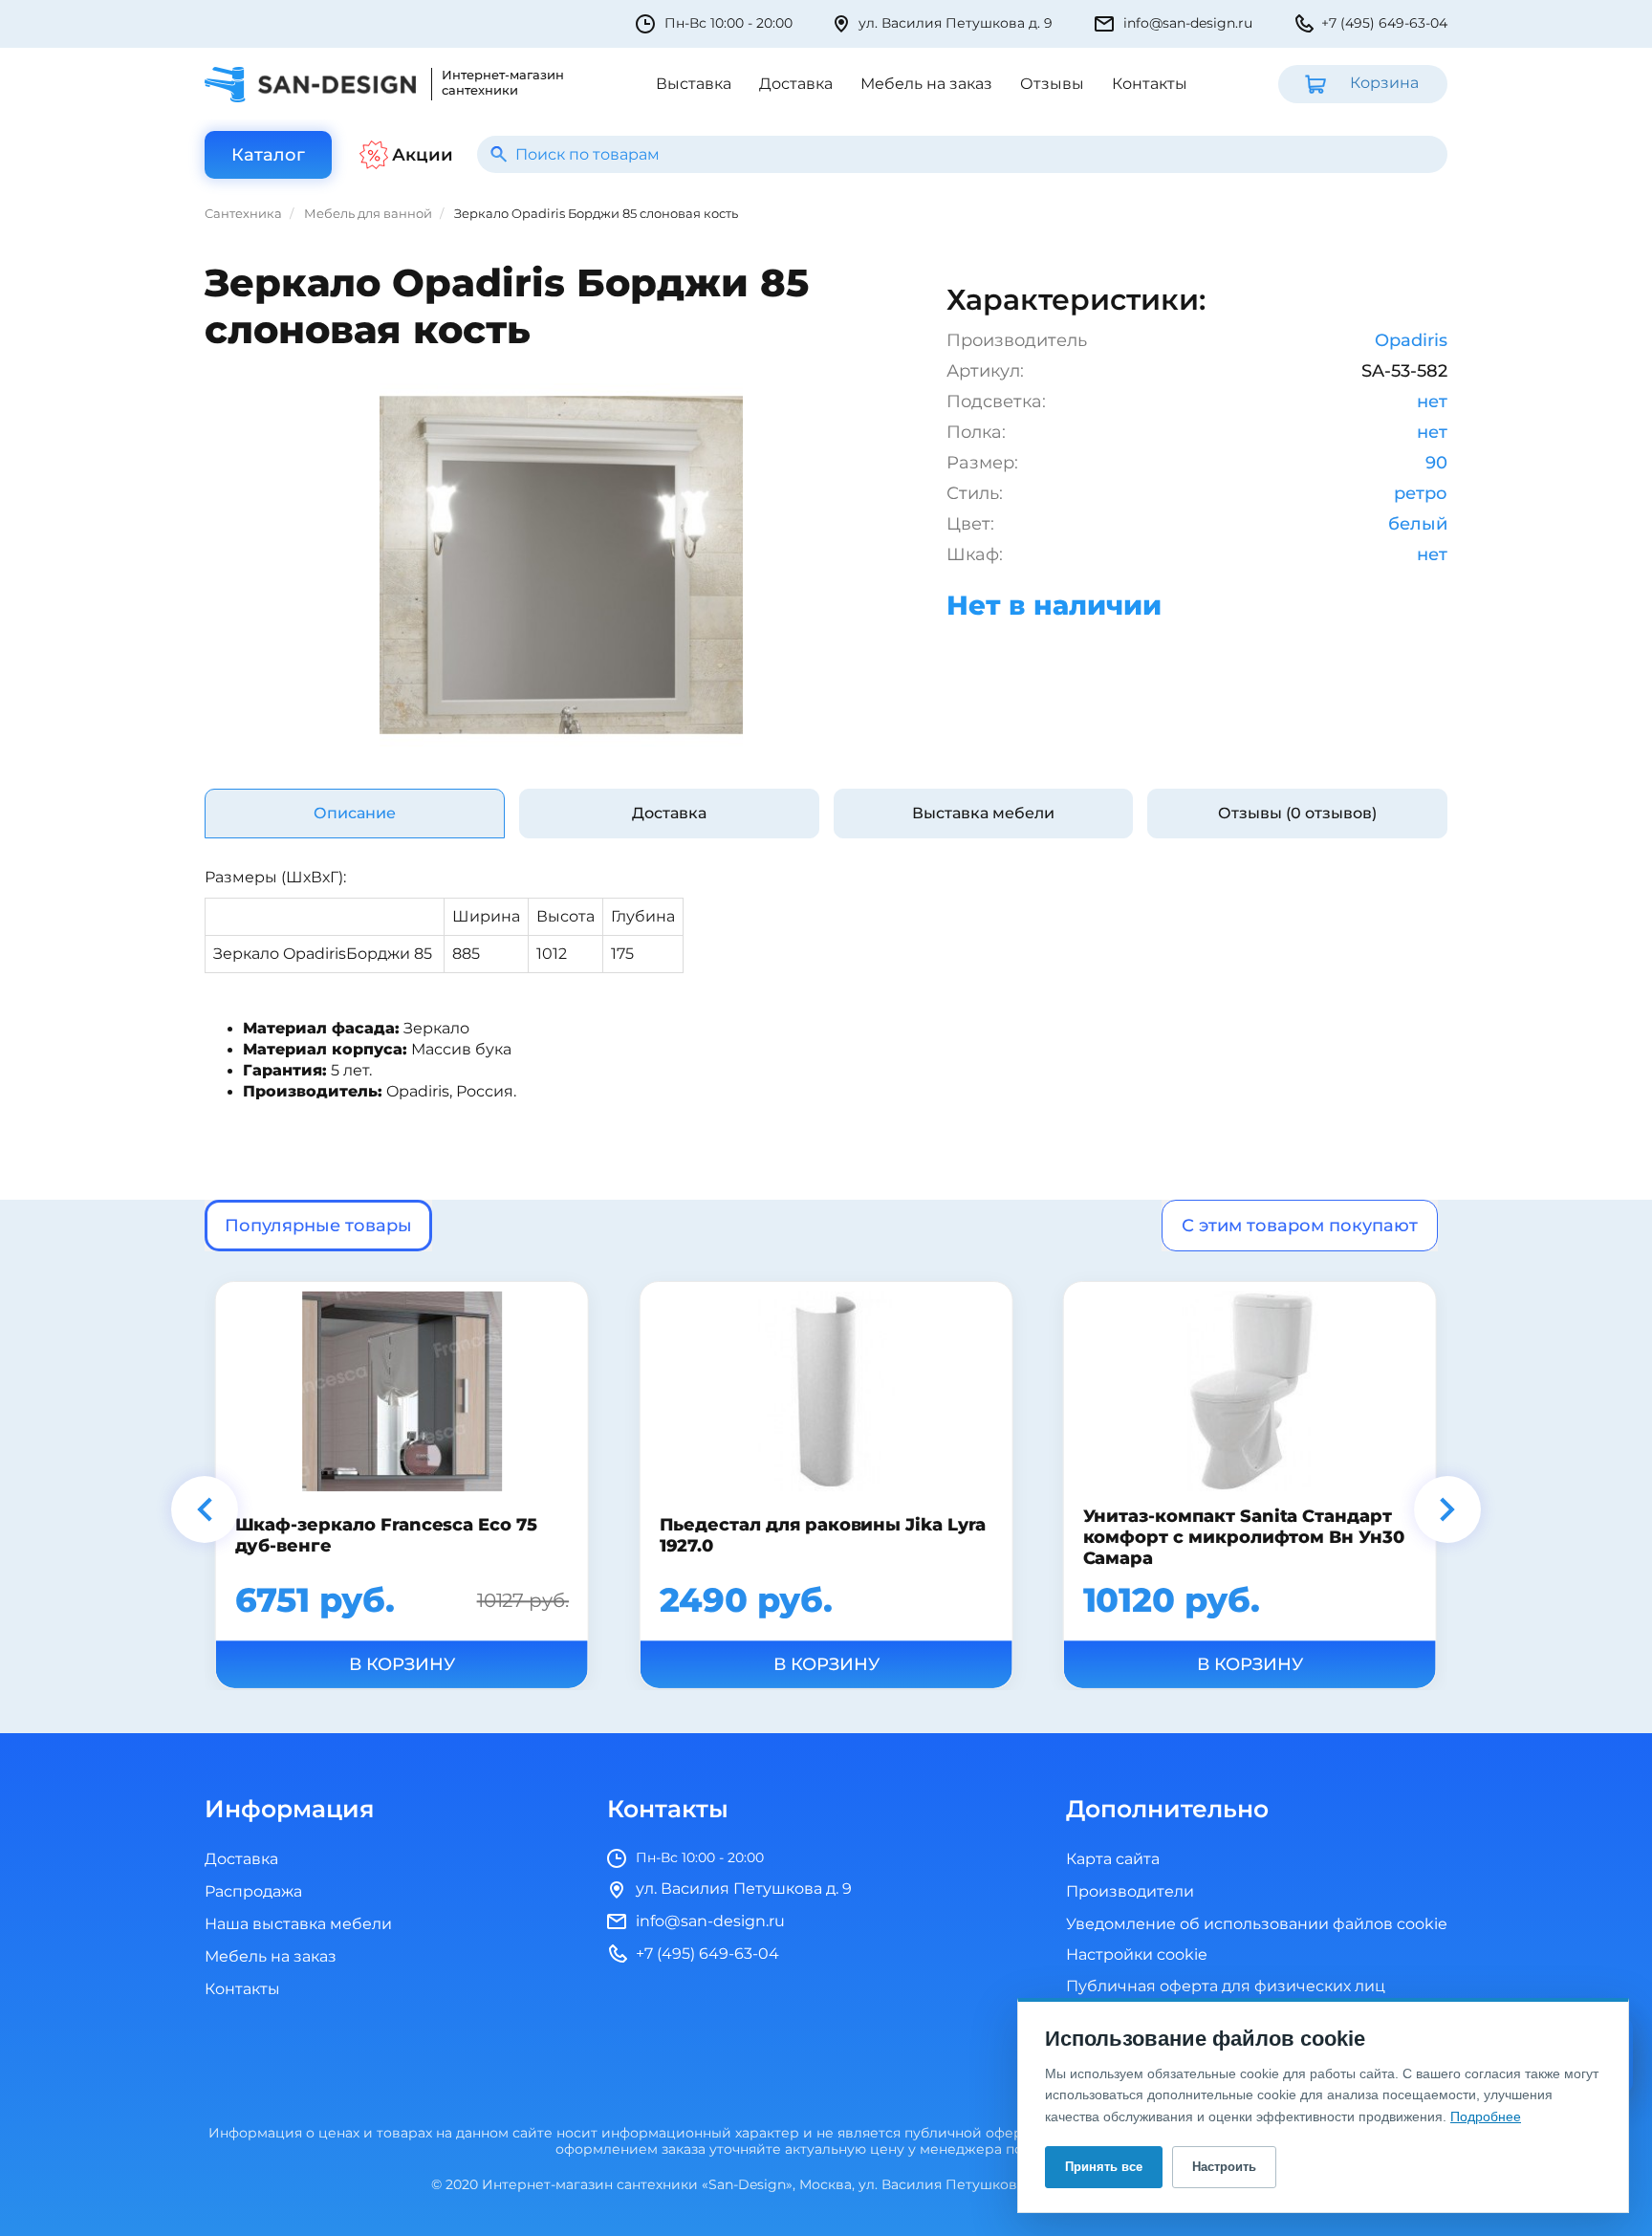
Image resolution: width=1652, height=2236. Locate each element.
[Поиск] (499, 154)
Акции (423, 155)
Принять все (1104, 2167)
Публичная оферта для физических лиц (1226, 1986)
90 (1436, 463)
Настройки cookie (1137, 1955)
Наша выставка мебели (298, 1924)
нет (1432, 402)
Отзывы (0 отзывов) (1297, 814)
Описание (355, 814)
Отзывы (1052, 84)
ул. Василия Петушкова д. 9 (956, 23)
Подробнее (1486, 2117)
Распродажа (253, 1892)
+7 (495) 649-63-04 (1384, 23)
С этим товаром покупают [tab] (1300, 1226)
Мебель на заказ (926, 84)
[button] (205, 1509)
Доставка (796, 84)
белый (1418, 524)
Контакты (1150, 84)
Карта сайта (1113, 1859)
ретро (1421, 493)
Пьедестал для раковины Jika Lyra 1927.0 (822, 1534)
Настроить (1224, 2167)
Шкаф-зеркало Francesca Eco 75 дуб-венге (386, 1534)
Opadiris (1411, 340)
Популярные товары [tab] (318, 1226)
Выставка (694, 84)
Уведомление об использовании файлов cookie (1257, 1924)
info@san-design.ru (1188, 23)
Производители (1130, 1892)
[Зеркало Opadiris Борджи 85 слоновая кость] (561, 565)
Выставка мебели (983, 814)
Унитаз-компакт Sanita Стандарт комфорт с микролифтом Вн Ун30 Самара (1244, 1537)
